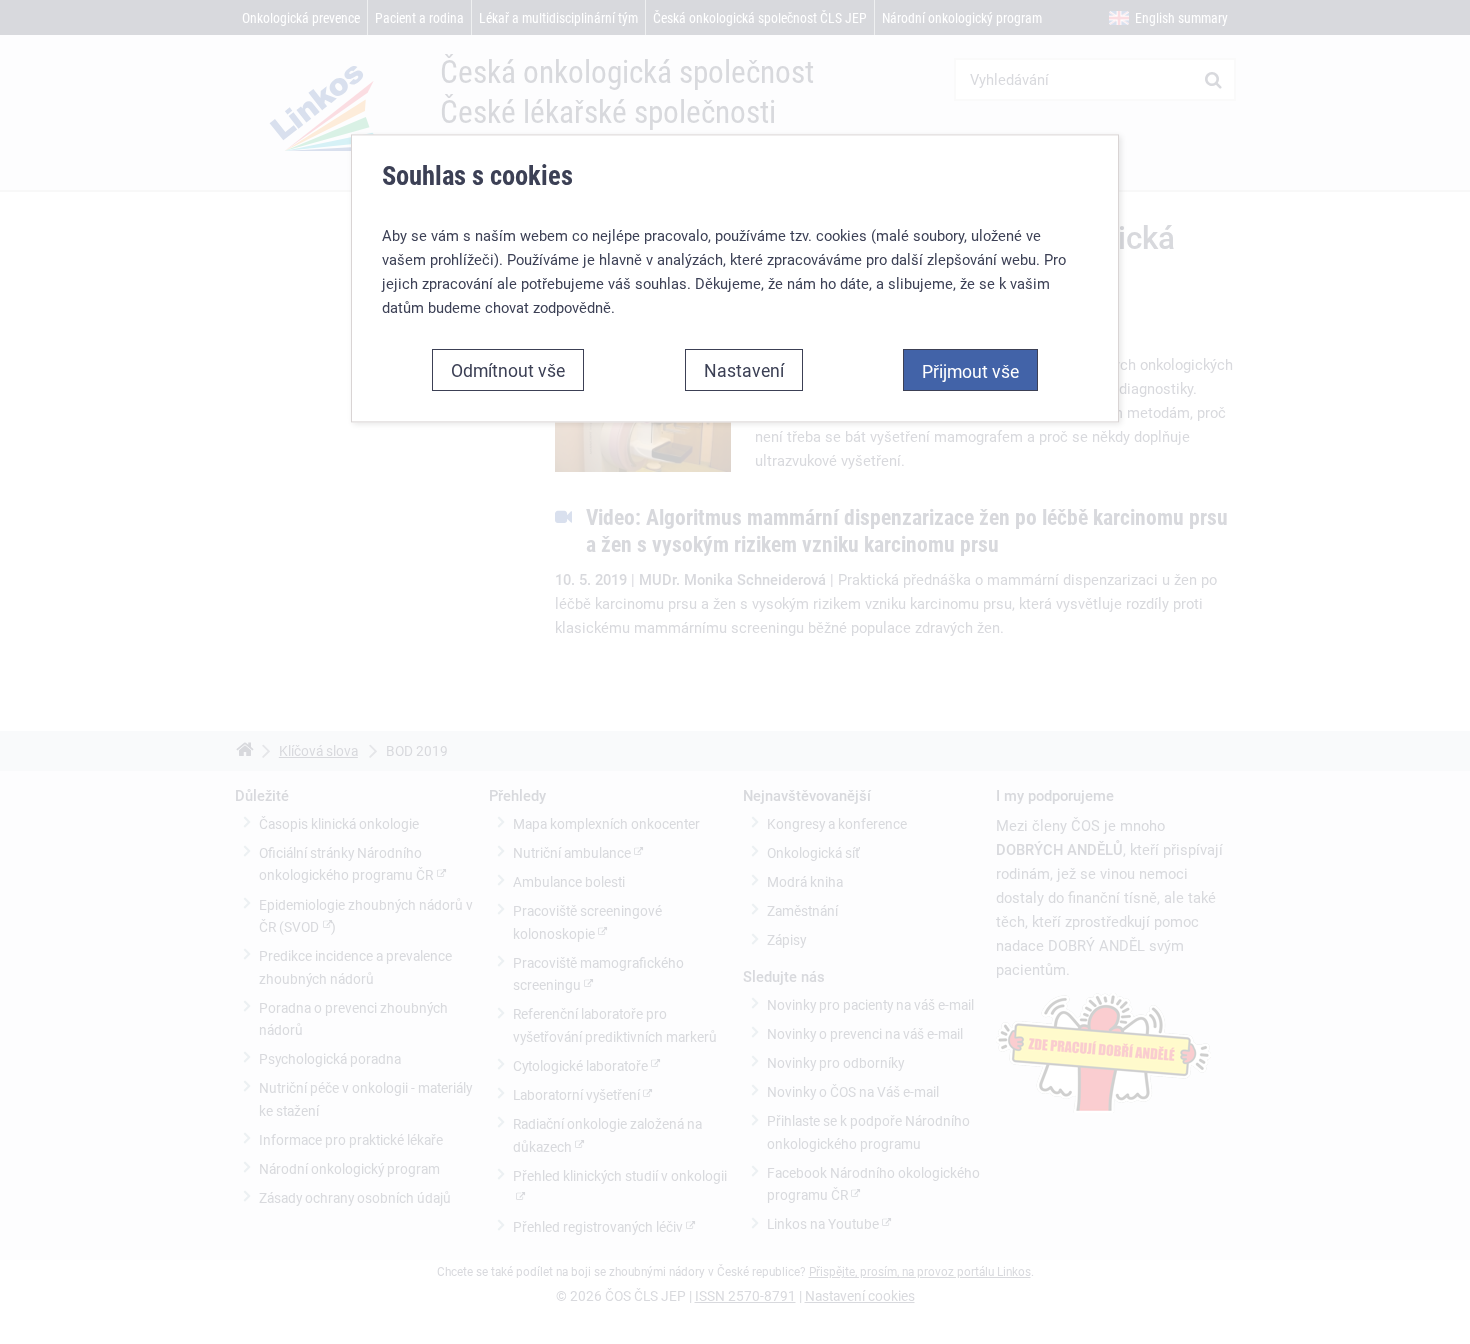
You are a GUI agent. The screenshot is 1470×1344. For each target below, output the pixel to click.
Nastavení (744, 370)
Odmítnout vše (508, 370)
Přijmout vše (970, 371)
